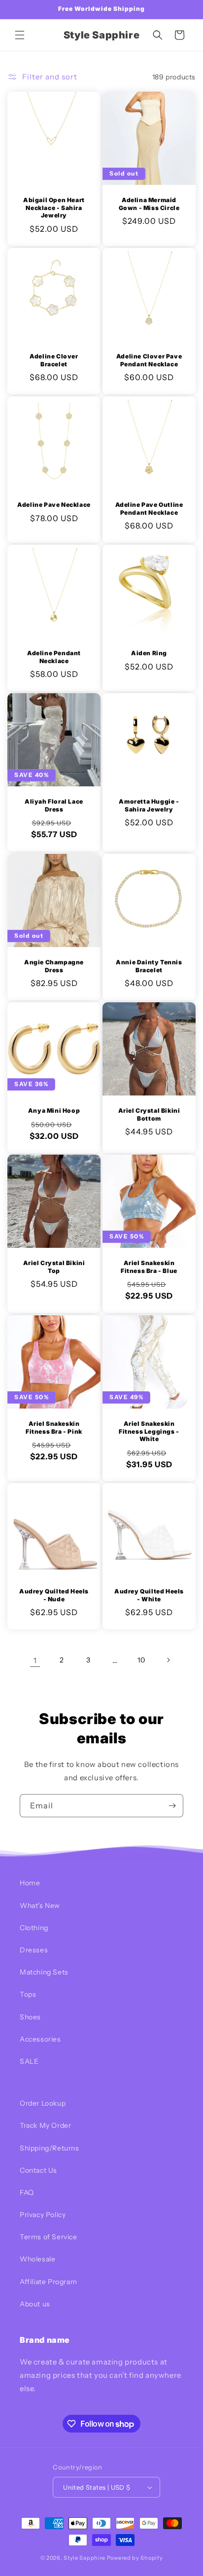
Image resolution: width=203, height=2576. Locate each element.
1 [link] (35, 1660)
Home (30, 1883)
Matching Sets (44, 1972)
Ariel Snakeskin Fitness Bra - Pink (54, 1428)
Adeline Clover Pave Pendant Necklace (149, 360)
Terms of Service (49, 2237)
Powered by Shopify (135, 2558)
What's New (40, 1906)
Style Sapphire (85, 2558)
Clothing (34, 1928)
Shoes (30, 2017)
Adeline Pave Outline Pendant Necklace (149, 509)
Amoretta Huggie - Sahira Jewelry (149, 805)
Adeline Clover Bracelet (54, 360)
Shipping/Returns (50, 2148)
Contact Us (38, 2170)
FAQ (27, 2192)
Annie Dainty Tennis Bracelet (149, 966)
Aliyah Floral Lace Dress (54, 805)
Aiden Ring (149, 653)
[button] (20, 35)
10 (141, 1660)
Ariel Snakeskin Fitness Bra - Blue (149, 1267)
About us (35, 2304)
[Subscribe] (172, 1806)
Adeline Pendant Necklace (54, 657)
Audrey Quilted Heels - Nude (54, 1595)
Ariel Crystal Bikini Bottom (149, 1114)
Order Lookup (43, 2103)
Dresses (34, 1950)
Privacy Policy (43, 2215)
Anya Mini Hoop (54, 1111)
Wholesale (37, 2259)
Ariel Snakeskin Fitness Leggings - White (149, 1431)
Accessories (40, 2039)
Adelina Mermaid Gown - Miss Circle (149, 204)
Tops (28, 1994)
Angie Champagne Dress (54, 966)
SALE (29, 2061)
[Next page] (168, 1660)
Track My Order (45, 2125)
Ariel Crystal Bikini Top (54, 1267)
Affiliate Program (48, 2282)
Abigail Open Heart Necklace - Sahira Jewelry (54, 208)
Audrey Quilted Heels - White (149, 1595)
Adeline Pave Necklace (54, 505)
